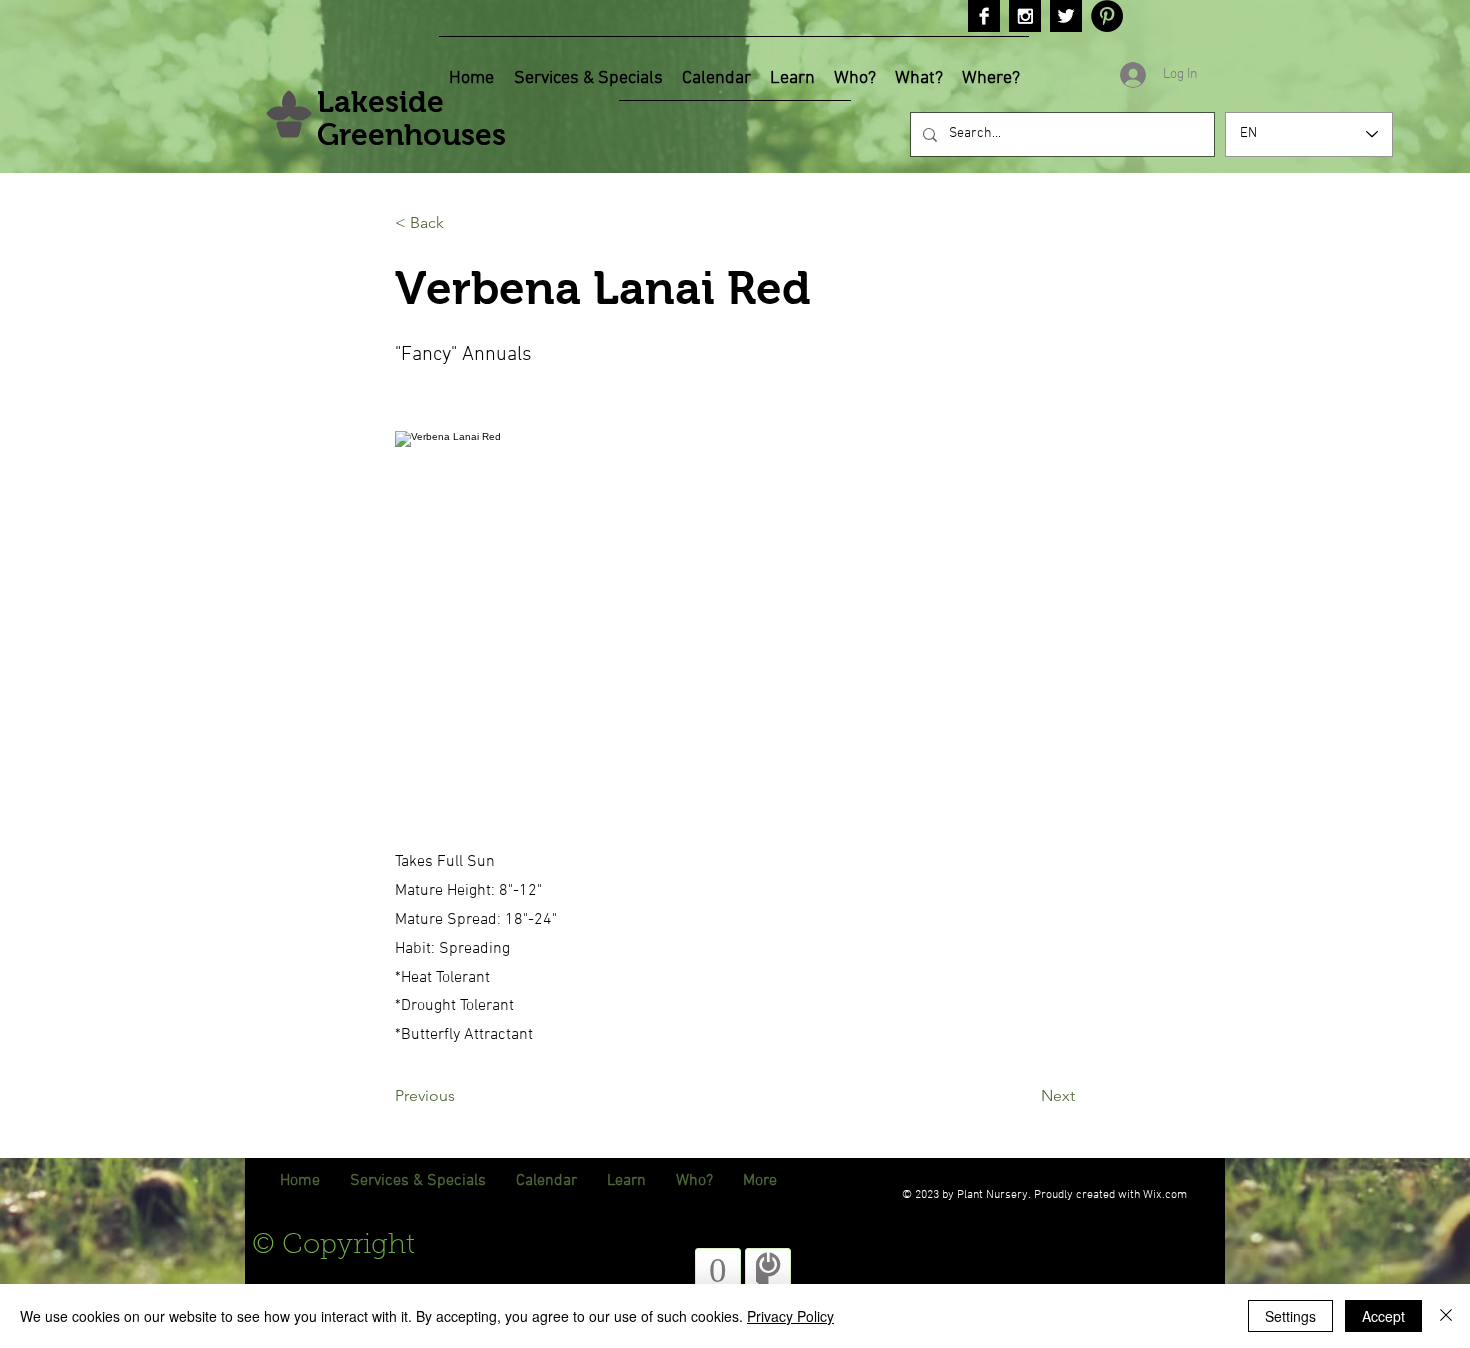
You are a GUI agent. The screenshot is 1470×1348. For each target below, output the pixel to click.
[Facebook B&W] (984, 16)
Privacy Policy (790, 1316)
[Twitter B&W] (1066, 16)
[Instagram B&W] (1025, 16)
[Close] (1446, 1316)
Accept (1383, 1316)
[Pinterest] (1107, 16)
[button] (461, 223)
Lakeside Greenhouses (411, 118)
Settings (1290, 1316)
